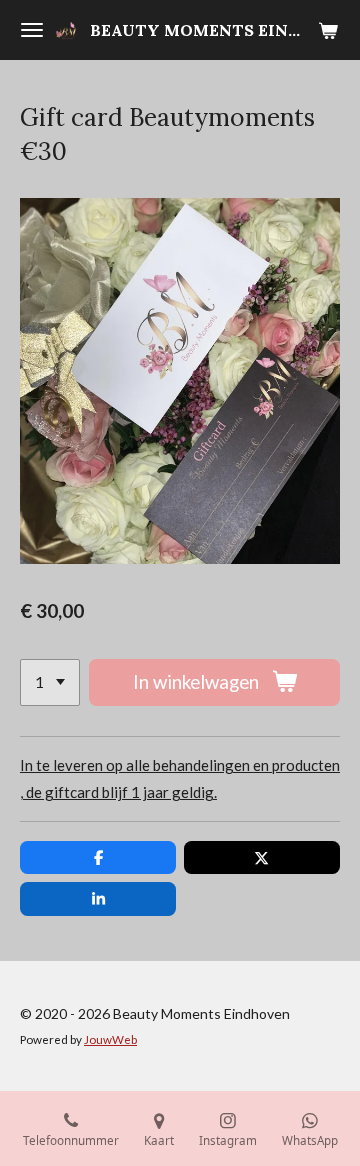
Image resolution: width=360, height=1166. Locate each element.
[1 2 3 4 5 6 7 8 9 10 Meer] (50, 682)
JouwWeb (110, 1039)
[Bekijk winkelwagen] (328, 30)
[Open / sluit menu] (32, 30)
